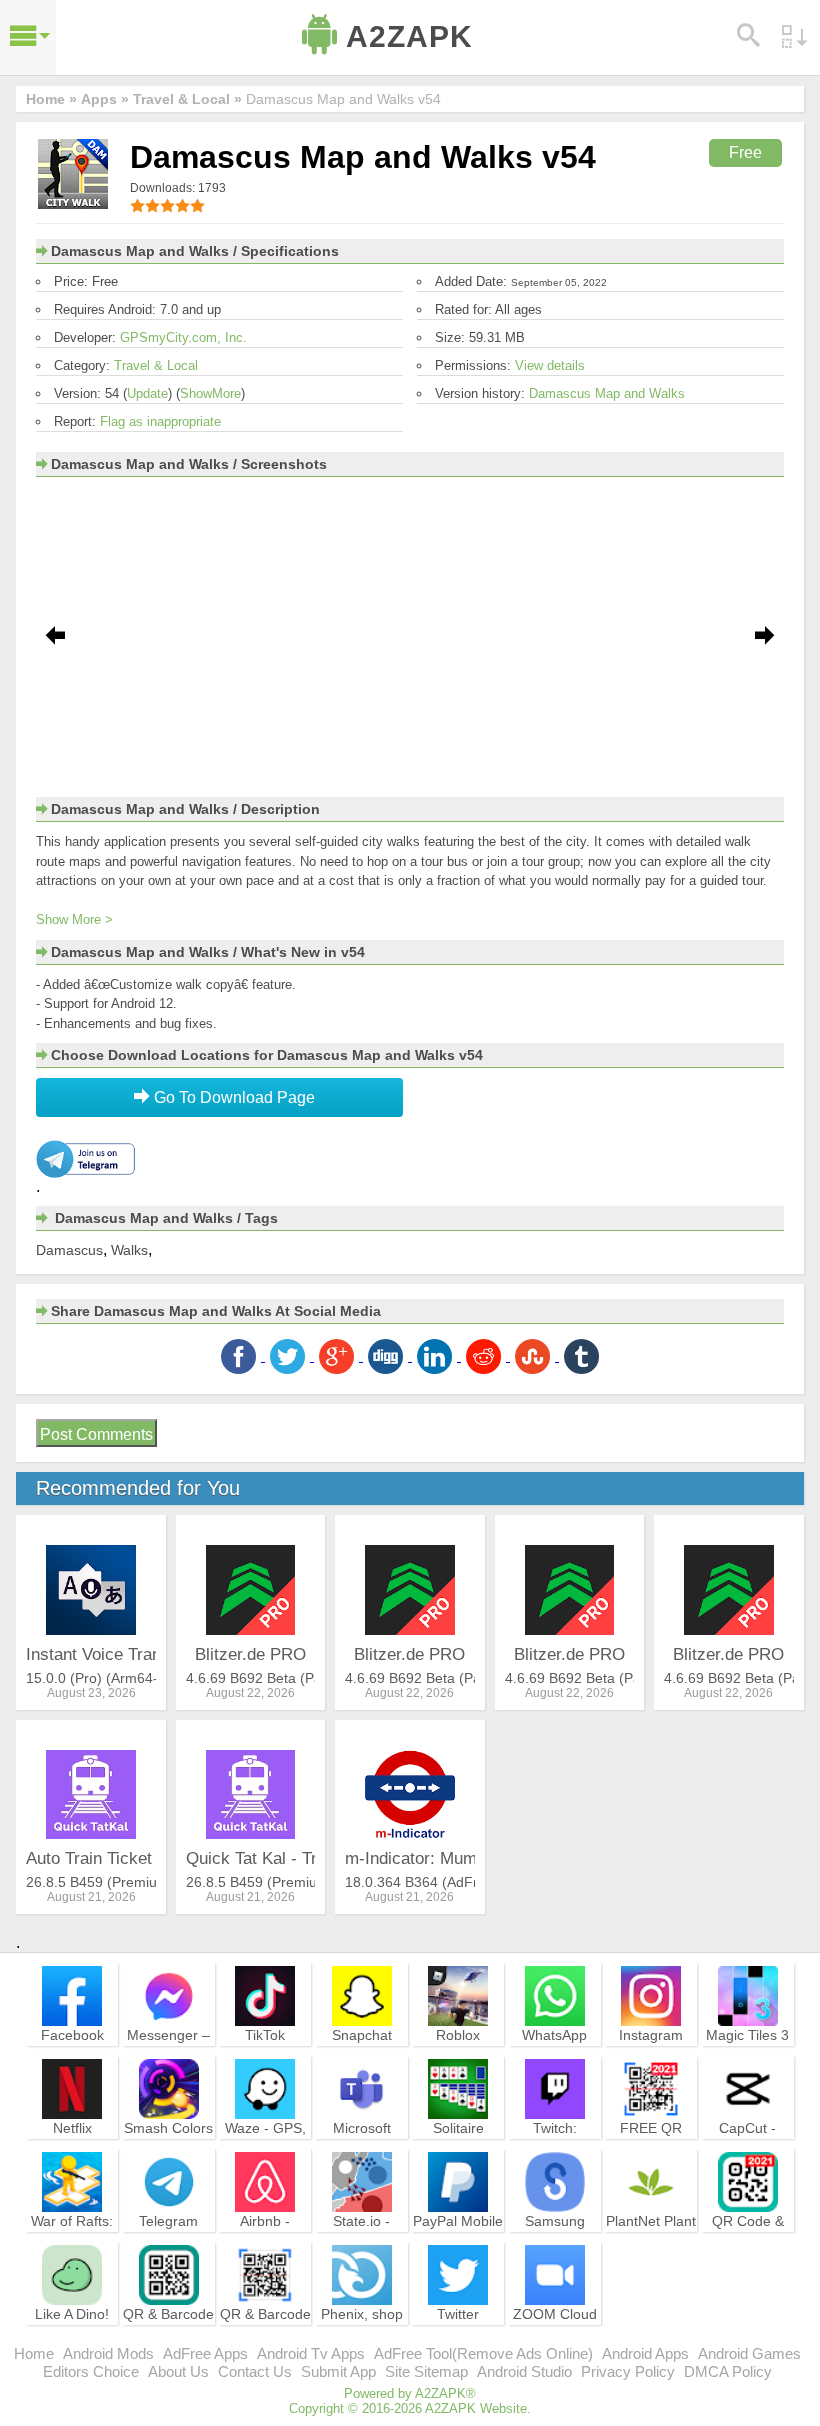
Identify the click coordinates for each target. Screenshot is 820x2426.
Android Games (749, 2353)
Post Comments (96, 1434)
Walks (129, 1250)
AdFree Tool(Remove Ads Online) (483, 2353)
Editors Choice (91, 2371)
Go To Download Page (232, 1097)
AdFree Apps (205, 2353)
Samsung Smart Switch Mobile (554, 2239)
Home (34, 2353)
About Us (178, 2371)
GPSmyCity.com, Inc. (183, 337)
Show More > (74, 919)
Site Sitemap (426, 2371)
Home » (51, 99)
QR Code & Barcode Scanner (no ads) (748, 2248)
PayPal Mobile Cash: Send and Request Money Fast (458, 2248)
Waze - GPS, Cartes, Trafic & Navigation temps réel (265, 2155)
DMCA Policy (728, 2371)
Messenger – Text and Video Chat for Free (168, 2062)
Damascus (69, 1250)
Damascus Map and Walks (607, 393)
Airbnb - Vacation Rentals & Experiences (265, 2248)
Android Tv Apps (311, 2353)
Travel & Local (156, 365)
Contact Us (255, 2371)
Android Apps (645, 2353)
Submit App (338, 2371)
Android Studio (524, 2371)
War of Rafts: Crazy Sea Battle (72, 2239)
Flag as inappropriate (160, 421)
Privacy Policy (628, 2371)
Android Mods (108, 2353)
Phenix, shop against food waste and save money (362, 2341)
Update (147, 393)
